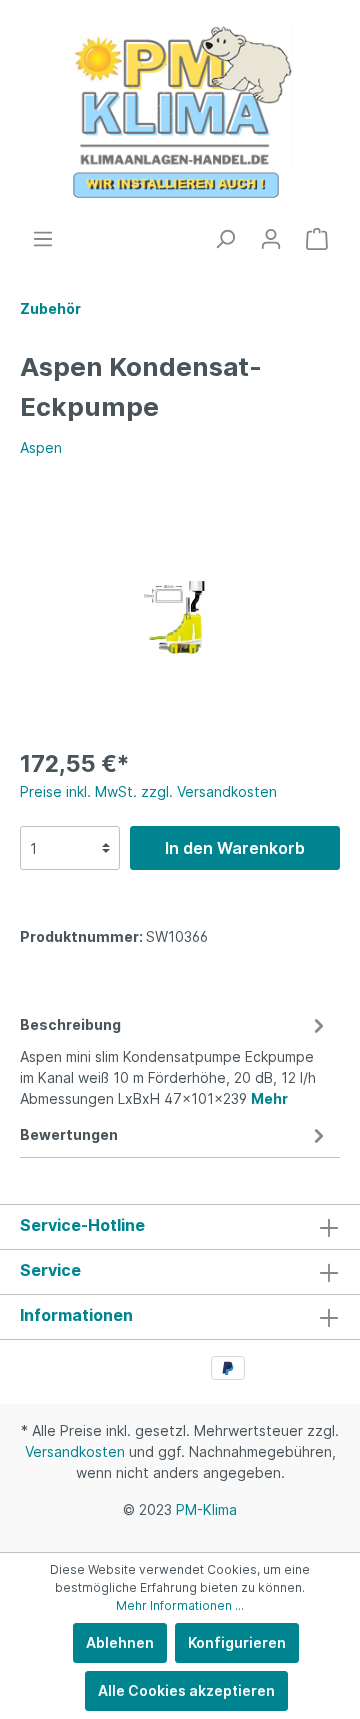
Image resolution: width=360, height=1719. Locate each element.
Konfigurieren (237, 1642)
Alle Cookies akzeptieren (186, 1690)
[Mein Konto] (271, 239)
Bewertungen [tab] (69, 1134)
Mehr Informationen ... (180, 1605)
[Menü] (43, 239)
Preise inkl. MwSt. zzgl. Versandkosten (148, 791)
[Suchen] (225, 239)
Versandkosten (75, 1451)
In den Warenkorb (235, 848)
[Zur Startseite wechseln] (180, 114)
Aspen (41, 447)
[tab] (175, 1058)
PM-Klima (206, 1509)
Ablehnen (120, 1642)
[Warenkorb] (317, 239)
